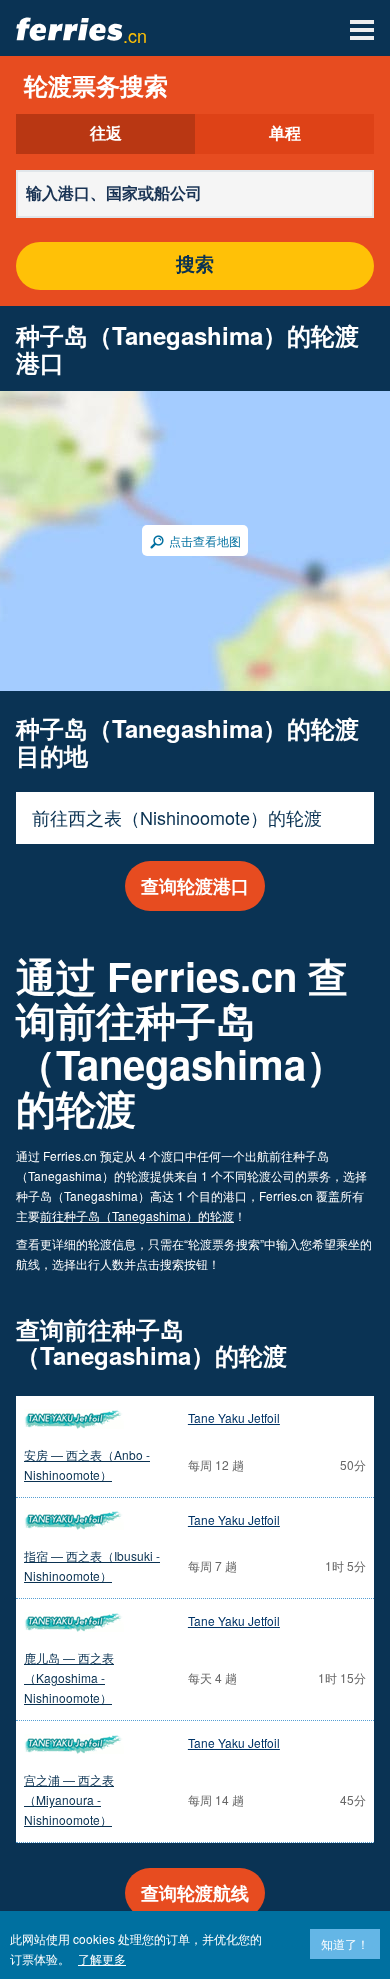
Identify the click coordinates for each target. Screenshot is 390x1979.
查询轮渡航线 (195, 1893)
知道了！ (345, 1943)
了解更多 (102, 1958)
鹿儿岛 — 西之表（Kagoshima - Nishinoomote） (69, 1677)
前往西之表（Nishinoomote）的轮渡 (177, 817)
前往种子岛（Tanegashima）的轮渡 (137, 1215)
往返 (106, 134)
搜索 (195, 265)
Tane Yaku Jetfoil (234, 1417)
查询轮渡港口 (195, 886)
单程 (285, 134)
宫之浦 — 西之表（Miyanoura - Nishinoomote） (69, 1799)
